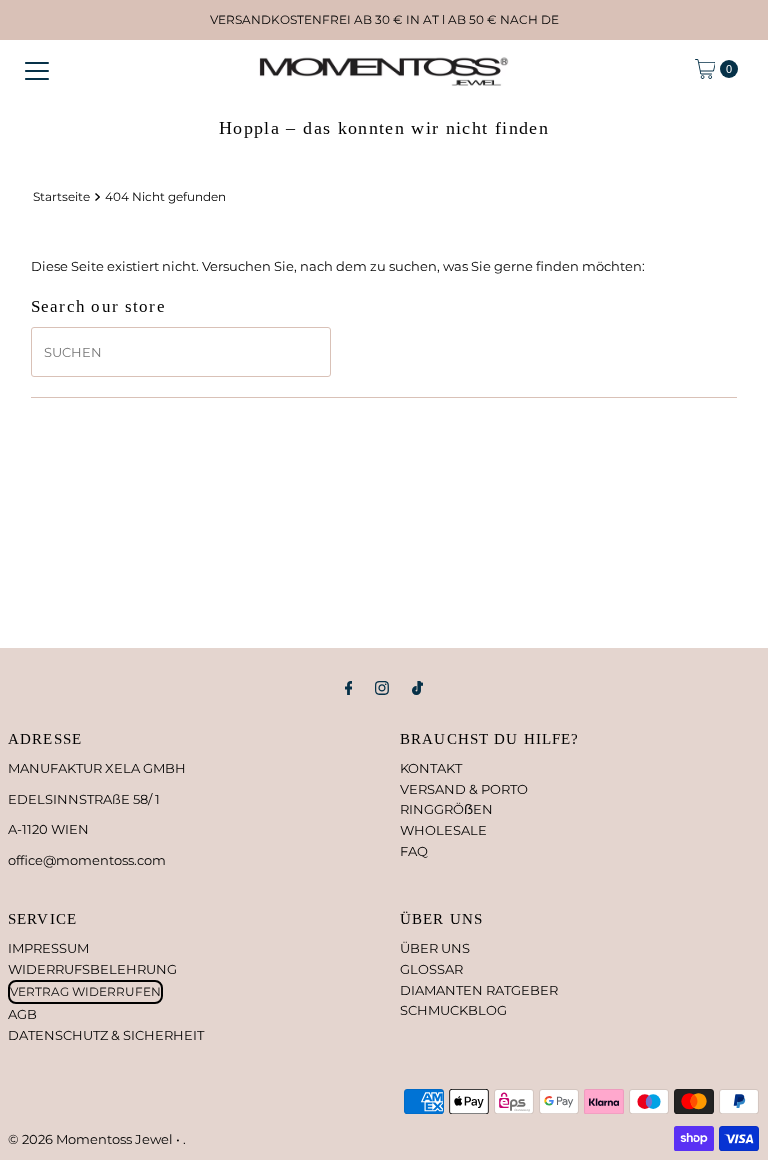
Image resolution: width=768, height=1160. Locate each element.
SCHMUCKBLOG (453, 1010)
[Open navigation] (37, 69)
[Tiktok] (417, 688)
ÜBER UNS (435, 948)
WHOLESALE (443, 830)
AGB (22, 1014)
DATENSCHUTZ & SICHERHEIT (106, 1035)
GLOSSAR (431, 969)
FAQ (414, 851)
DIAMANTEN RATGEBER (479, 990)
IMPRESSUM (48, 948)
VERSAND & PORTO (464, 789)
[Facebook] (349, 688)
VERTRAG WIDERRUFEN (85, 991)
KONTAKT (431, 768)
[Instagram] (382, 688)
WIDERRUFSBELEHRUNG (92, 969)
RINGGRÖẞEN (446, 809)
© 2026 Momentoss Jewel (92, 1139)
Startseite (61, 197)
